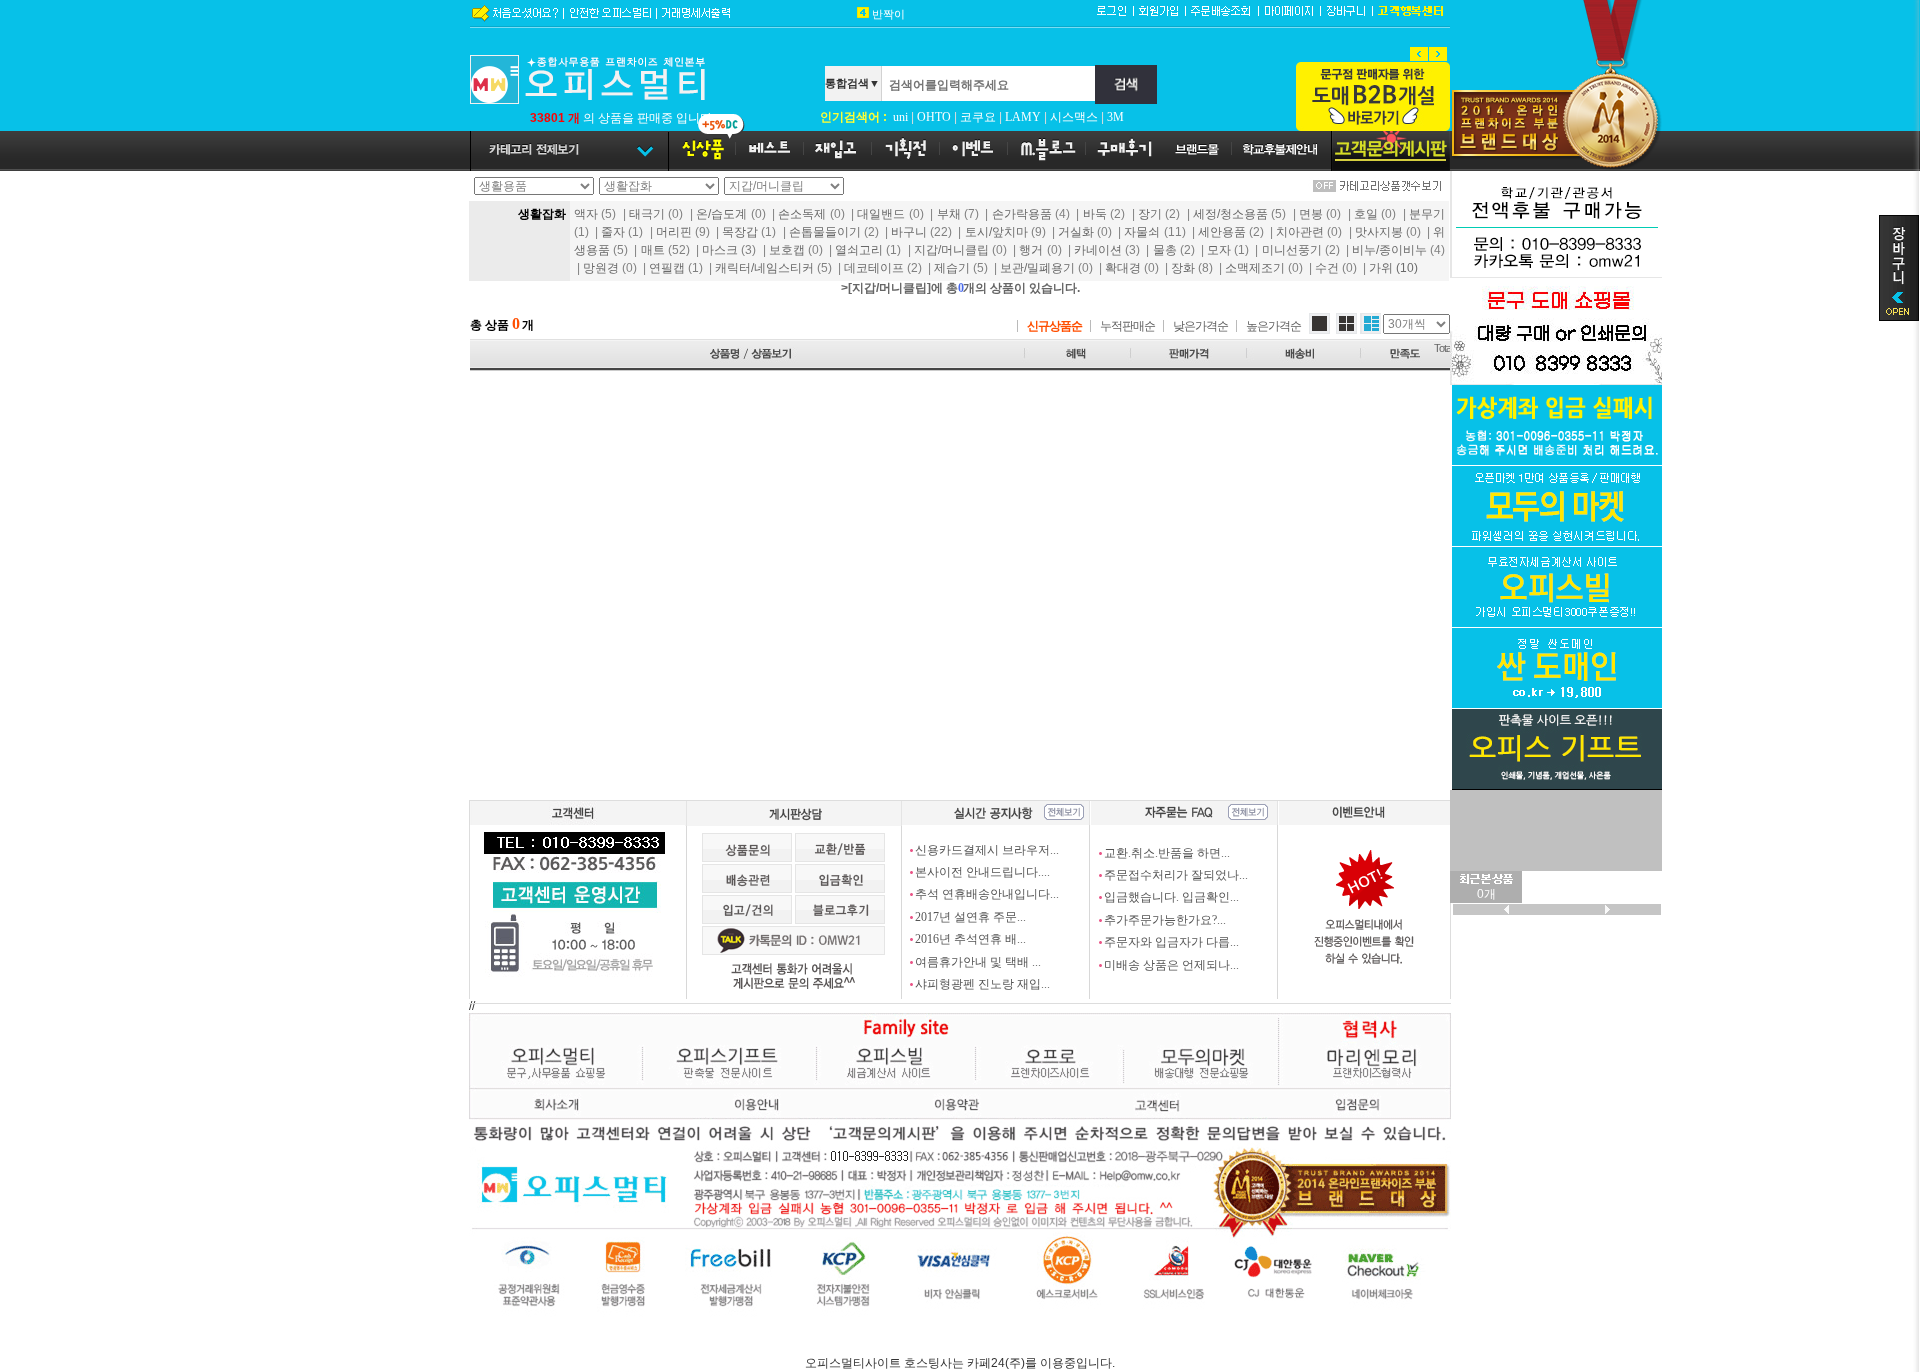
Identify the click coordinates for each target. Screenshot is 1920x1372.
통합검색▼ (852, 83)
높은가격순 (1273, 326)
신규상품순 (1054, 326)
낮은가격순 (1200, 326)
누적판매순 (1127, 326)
